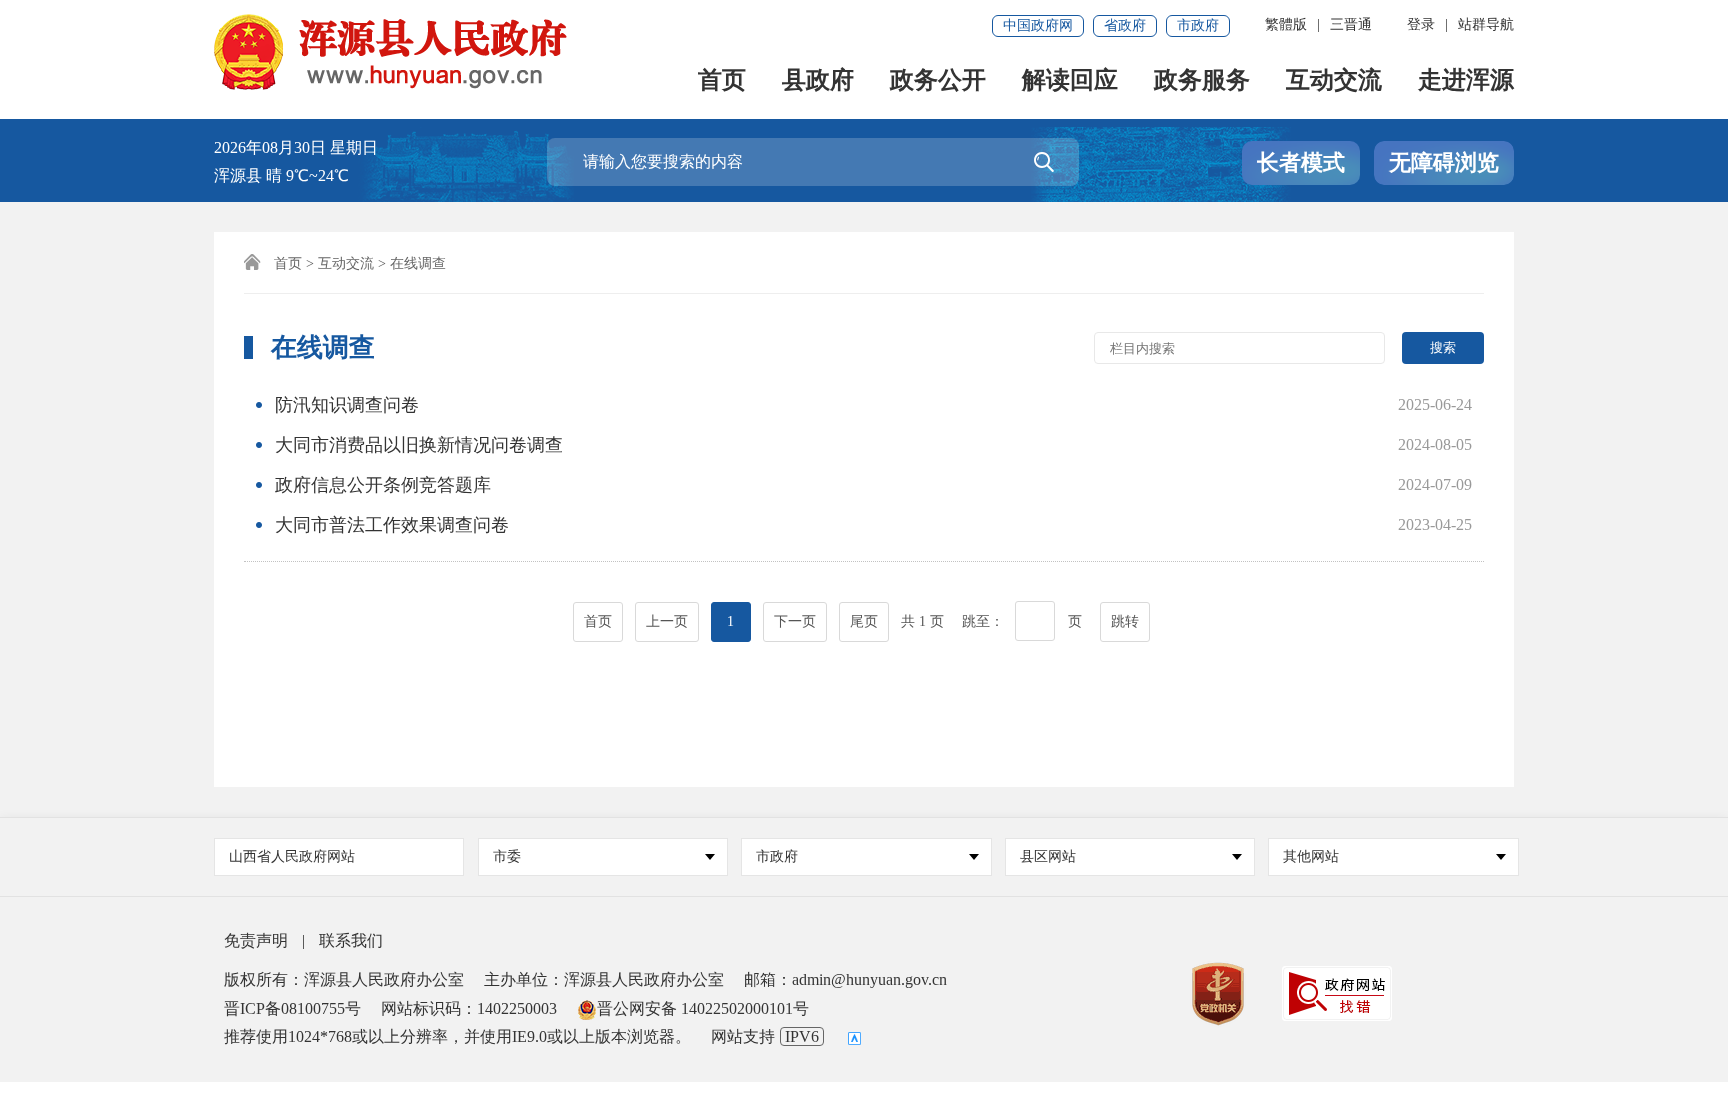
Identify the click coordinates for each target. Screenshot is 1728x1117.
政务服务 (1202, 81)
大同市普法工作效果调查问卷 (392, 525)
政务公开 (938, 81)
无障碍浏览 (1444, 162)
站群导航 (1486, 24)
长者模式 (1301, 162)
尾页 (864, 621)
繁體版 (1286, 24)
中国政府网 (1038, 25)
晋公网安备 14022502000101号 (703, 1008)
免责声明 (256, 940)
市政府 (1198, 25)
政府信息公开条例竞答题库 (383, 485)
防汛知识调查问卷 (347, 405)
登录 (1421, 24)
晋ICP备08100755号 (292, 1008)
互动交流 (1334, 81)
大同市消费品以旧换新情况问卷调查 (419, 445)
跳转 (1125, 621)
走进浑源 (1466, 81)
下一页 (795, 621)
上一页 (667, 621)
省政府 (1125, 25)
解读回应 (1070, 81)
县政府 (818, 81)
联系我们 (351, 940)
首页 (722, 81)
